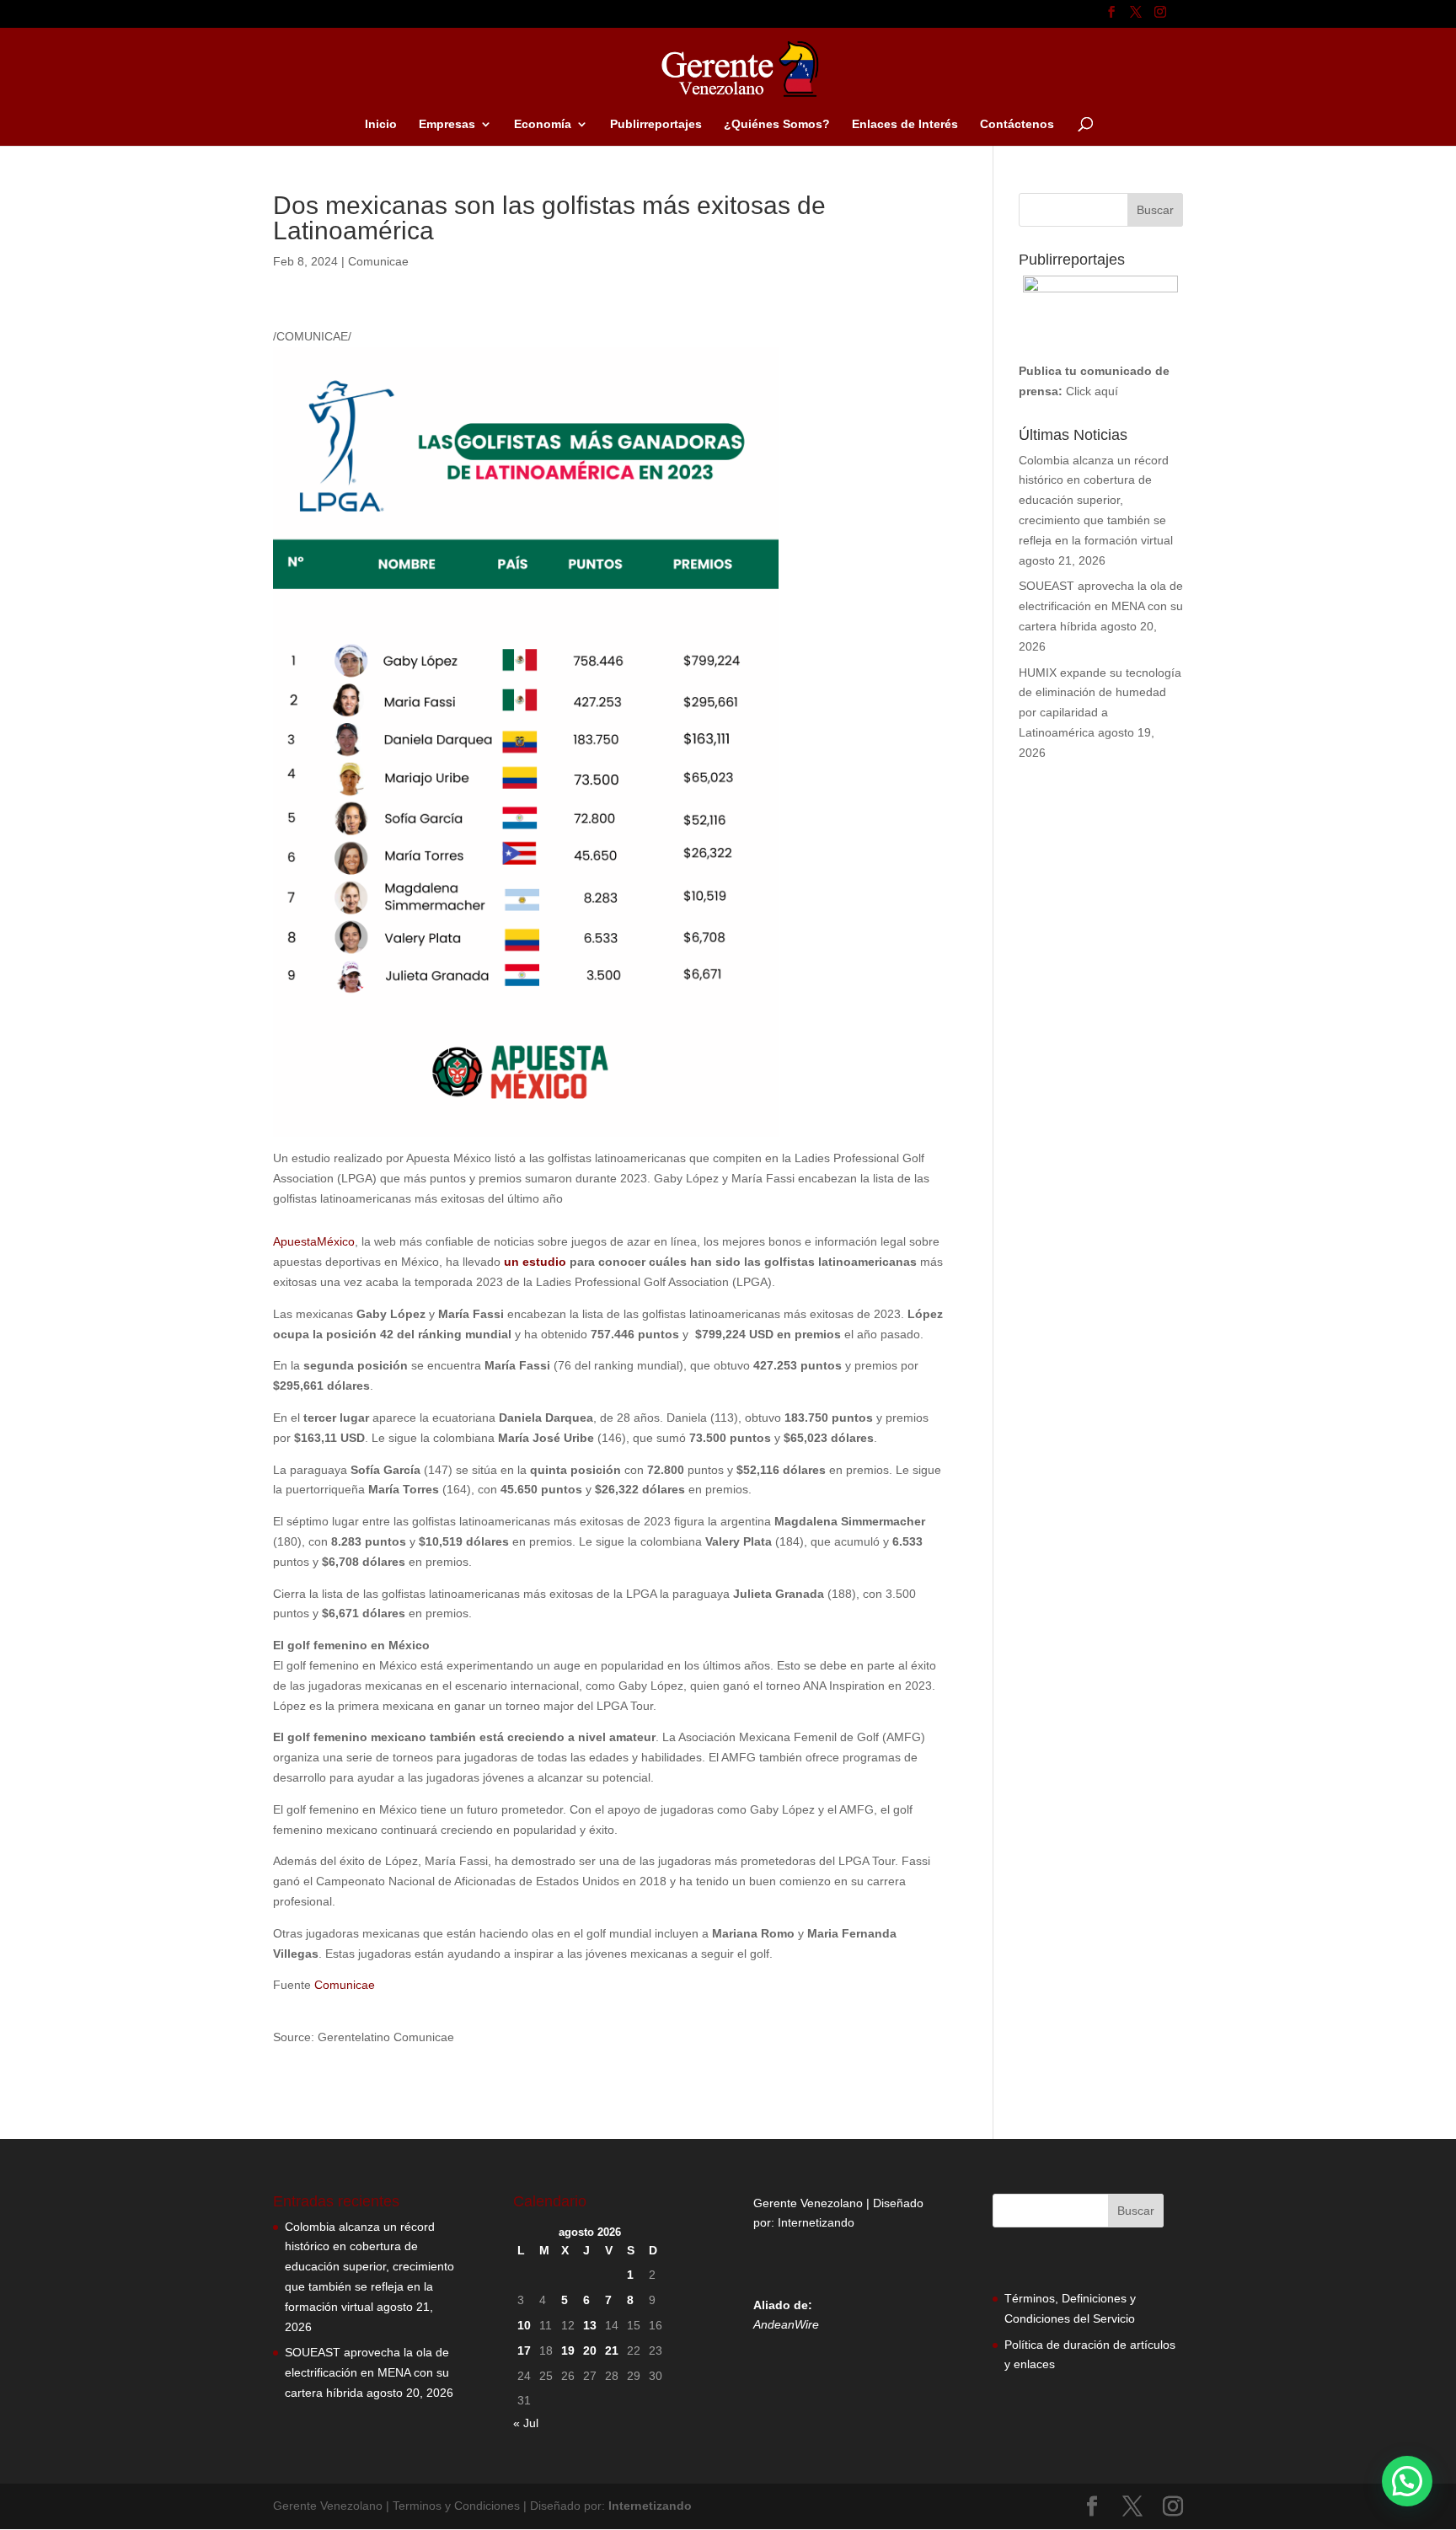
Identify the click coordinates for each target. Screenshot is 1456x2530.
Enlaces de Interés (905, 124)
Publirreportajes (656, 124)
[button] (1407, 2481)
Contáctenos (1017, 124)
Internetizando (816, 2222)
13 (590, 2325)
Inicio (381, 124)
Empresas (447, 124)
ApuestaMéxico (314, 1241)
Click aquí (1092, 391)
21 (612, 2350)
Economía (543, 124)
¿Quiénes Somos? (777, 124)
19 (568, 2350)
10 (524, 2325)
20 (590, 2350)
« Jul (526, 2423)
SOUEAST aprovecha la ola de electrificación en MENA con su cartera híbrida (1101, 606)
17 (524, 2350)
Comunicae (378, 261)
